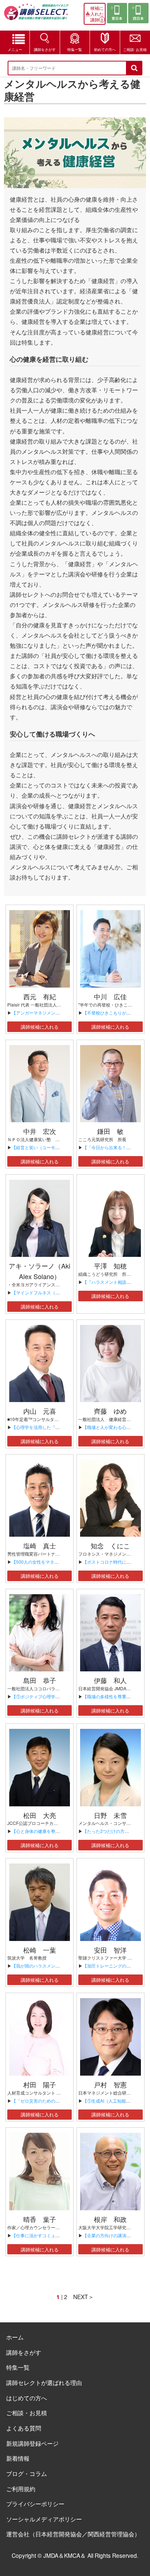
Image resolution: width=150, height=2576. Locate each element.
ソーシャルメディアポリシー (44, 2519)
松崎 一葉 (40, 1950)
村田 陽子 (40, 2084)
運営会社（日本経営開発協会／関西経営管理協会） (73, 2534)
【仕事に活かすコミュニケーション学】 (51, 2235)
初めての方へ (105, 49)
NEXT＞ (84, 2297)
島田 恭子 (40, 1680)
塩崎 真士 (40, 1545)
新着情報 (18, 2458)
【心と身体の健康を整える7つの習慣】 (50, 1831)
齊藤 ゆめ (110, 1411)
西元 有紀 (40, 996)
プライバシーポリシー (35, 2504)
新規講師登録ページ (32, 2443)
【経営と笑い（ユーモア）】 (40, 1147)
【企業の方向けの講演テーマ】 (113, 2235)
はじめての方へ (27, 2398)
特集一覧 (75, 49)
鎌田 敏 (110, 1131)
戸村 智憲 (110, 2084)
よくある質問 (24, 2428)
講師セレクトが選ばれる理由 (44, 2382)
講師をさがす (45, 49)
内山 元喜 (40, 1411)
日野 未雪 (110, 1815)
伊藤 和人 (110, 1680)
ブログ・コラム (27, 2473)
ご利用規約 (21, 2489)
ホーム (15, 2337)
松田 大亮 (40, 1815)
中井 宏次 (40, 1131)
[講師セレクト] (36, 15)
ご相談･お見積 (135, 49)
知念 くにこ (110, 1545)
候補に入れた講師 (97, 14)
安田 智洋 (110, 1950)
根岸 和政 (110, 2219)
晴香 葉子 (40, 2219)
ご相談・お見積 (27, 2413)
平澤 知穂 (110, 1266)
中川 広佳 (110, 996)
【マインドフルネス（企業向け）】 (47, 1292)
